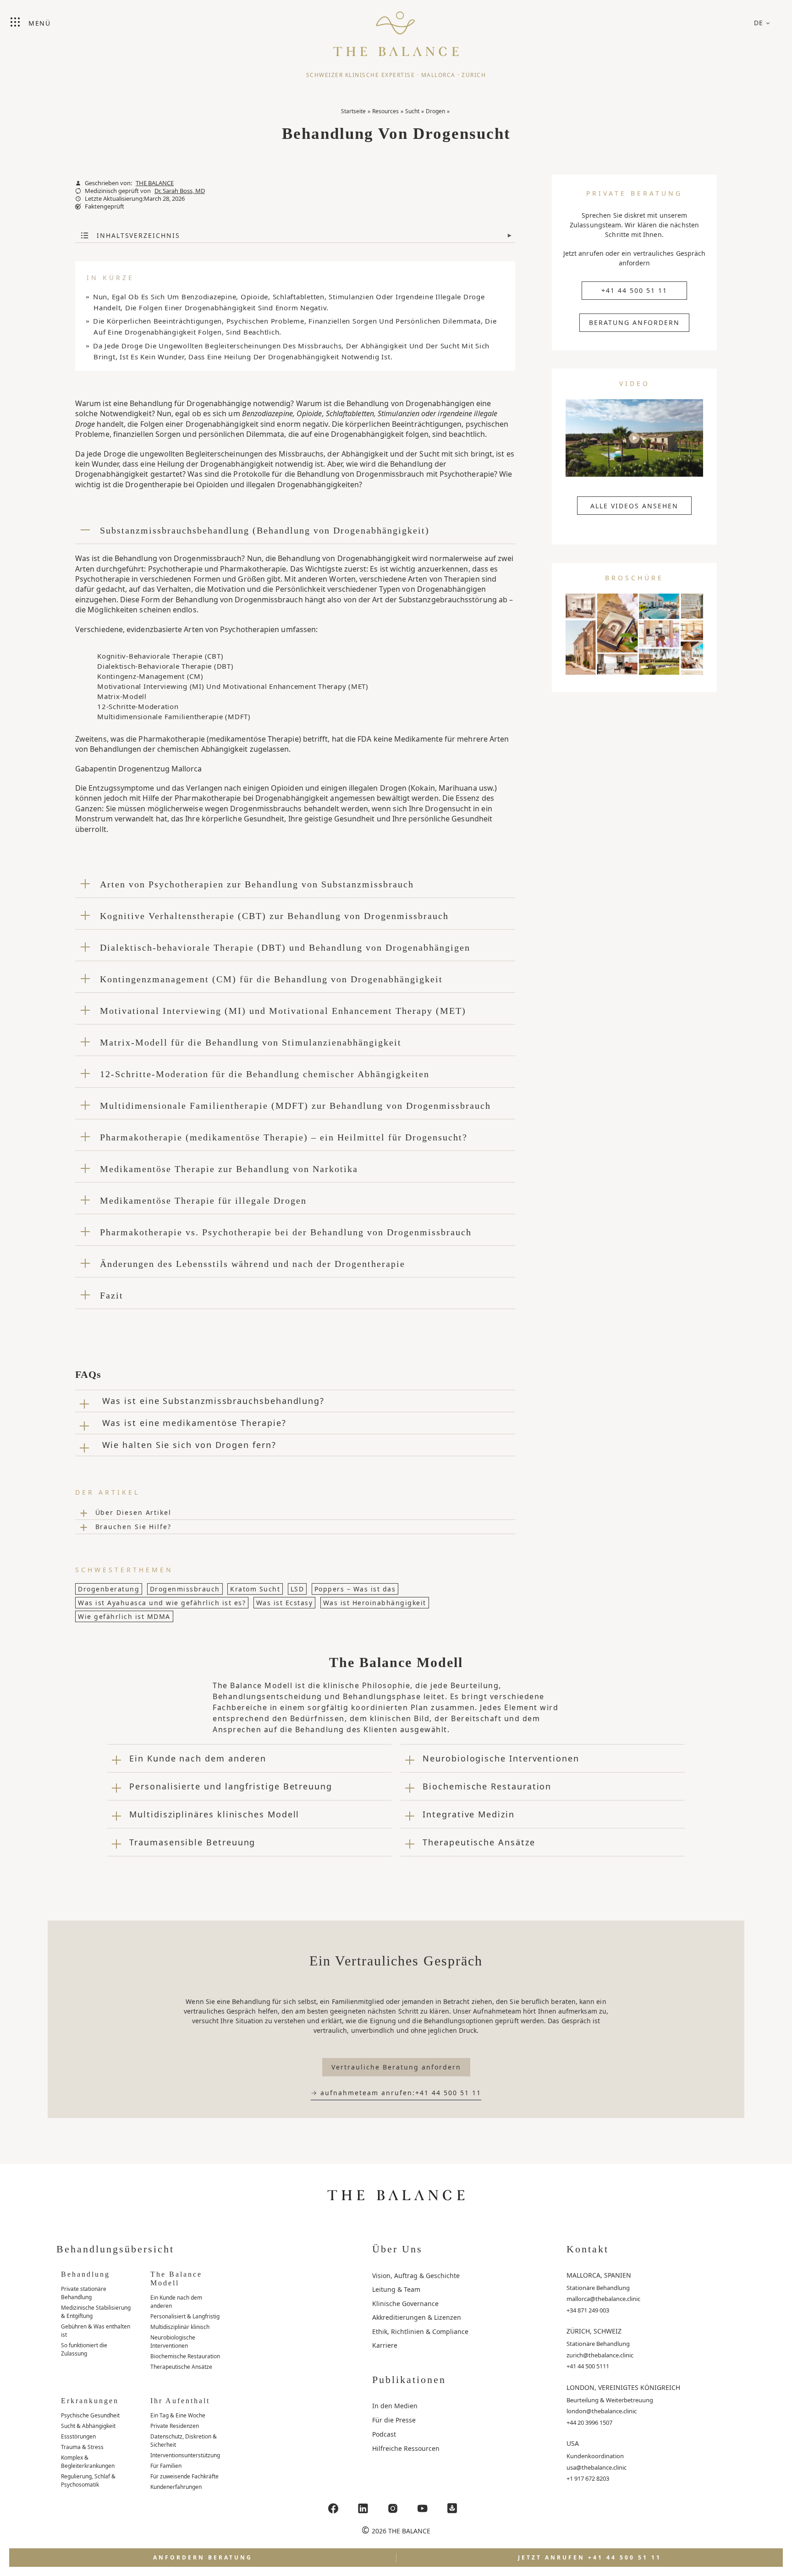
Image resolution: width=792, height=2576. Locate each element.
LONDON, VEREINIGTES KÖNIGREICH (623, 2387)
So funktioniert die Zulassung (84, 2349)
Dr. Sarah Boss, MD (180, 191)
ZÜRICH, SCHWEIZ (594, 2331)
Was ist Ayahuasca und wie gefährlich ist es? (162, 1603)
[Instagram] (393, 2508)
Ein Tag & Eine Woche (178, 2415)
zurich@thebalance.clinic (600, 2355)
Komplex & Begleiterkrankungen (88, 2462)
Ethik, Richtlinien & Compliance (420, 2331)
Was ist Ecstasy (285, 1603)
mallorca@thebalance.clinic (603, 2299)
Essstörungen (78, 2436)
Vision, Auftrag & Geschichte (416, 2276)
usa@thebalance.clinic (597, 2467)
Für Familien (166, 2466)
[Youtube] (423, 2508)
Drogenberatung (109, 1589)
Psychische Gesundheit (90, 2415)
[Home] (396, 30)
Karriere (385, 2345)
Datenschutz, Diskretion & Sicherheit (184, 2441)
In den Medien (395, 2406)
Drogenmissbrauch (185, 1589)
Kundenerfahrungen (176, 2487)
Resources (385, 111)
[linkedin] (363, 2508)
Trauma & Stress (82, 2447)
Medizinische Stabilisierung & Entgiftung (96, 2312)
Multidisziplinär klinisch (180, 2327)
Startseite (353, 111)
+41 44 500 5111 (588, 2366)
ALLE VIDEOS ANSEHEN (634, 506)
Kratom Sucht (255, 1589)
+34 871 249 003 (588, 2310)
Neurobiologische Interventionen (173, 2342)
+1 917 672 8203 (588, 2478)
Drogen (435, 111)
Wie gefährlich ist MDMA (124, 1616)
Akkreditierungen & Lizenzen (417, 2317)
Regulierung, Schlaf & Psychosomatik (88, 2480)
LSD (297, 1589)
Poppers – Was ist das (355, 1589)
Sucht (412, 111)
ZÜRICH (474, 75)
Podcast (384, 2434)
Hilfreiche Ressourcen (406, 2448)
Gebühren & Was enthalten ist (96, 2331)
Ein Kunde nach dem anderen (176, 2302)
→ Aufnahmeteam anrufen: (396, 2093)
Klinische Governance (405, 2304)
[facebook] (333, 2508)
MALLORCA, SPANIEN (599, 2275)
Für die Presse (394, 2420)
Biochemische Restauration (185, 2356)
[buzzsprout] (452, 2508)
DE (759, 23)
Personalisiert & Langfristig (185, 2316)
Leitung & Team (396, 2289)
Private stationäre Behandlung (84, 2293)
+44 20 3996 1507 (589, 2422)
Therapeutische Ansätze (181, 2367)
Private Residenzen (175, 2426)
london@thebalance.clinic (602, 2411)
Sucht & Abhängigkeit (88, 2426)
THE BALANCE (155, 183)
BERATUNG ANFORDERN (634, 322)
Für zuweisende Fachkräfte (184, 2476)
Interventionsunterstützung (185, 2455)
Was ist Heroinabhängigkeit (375, 1603)
